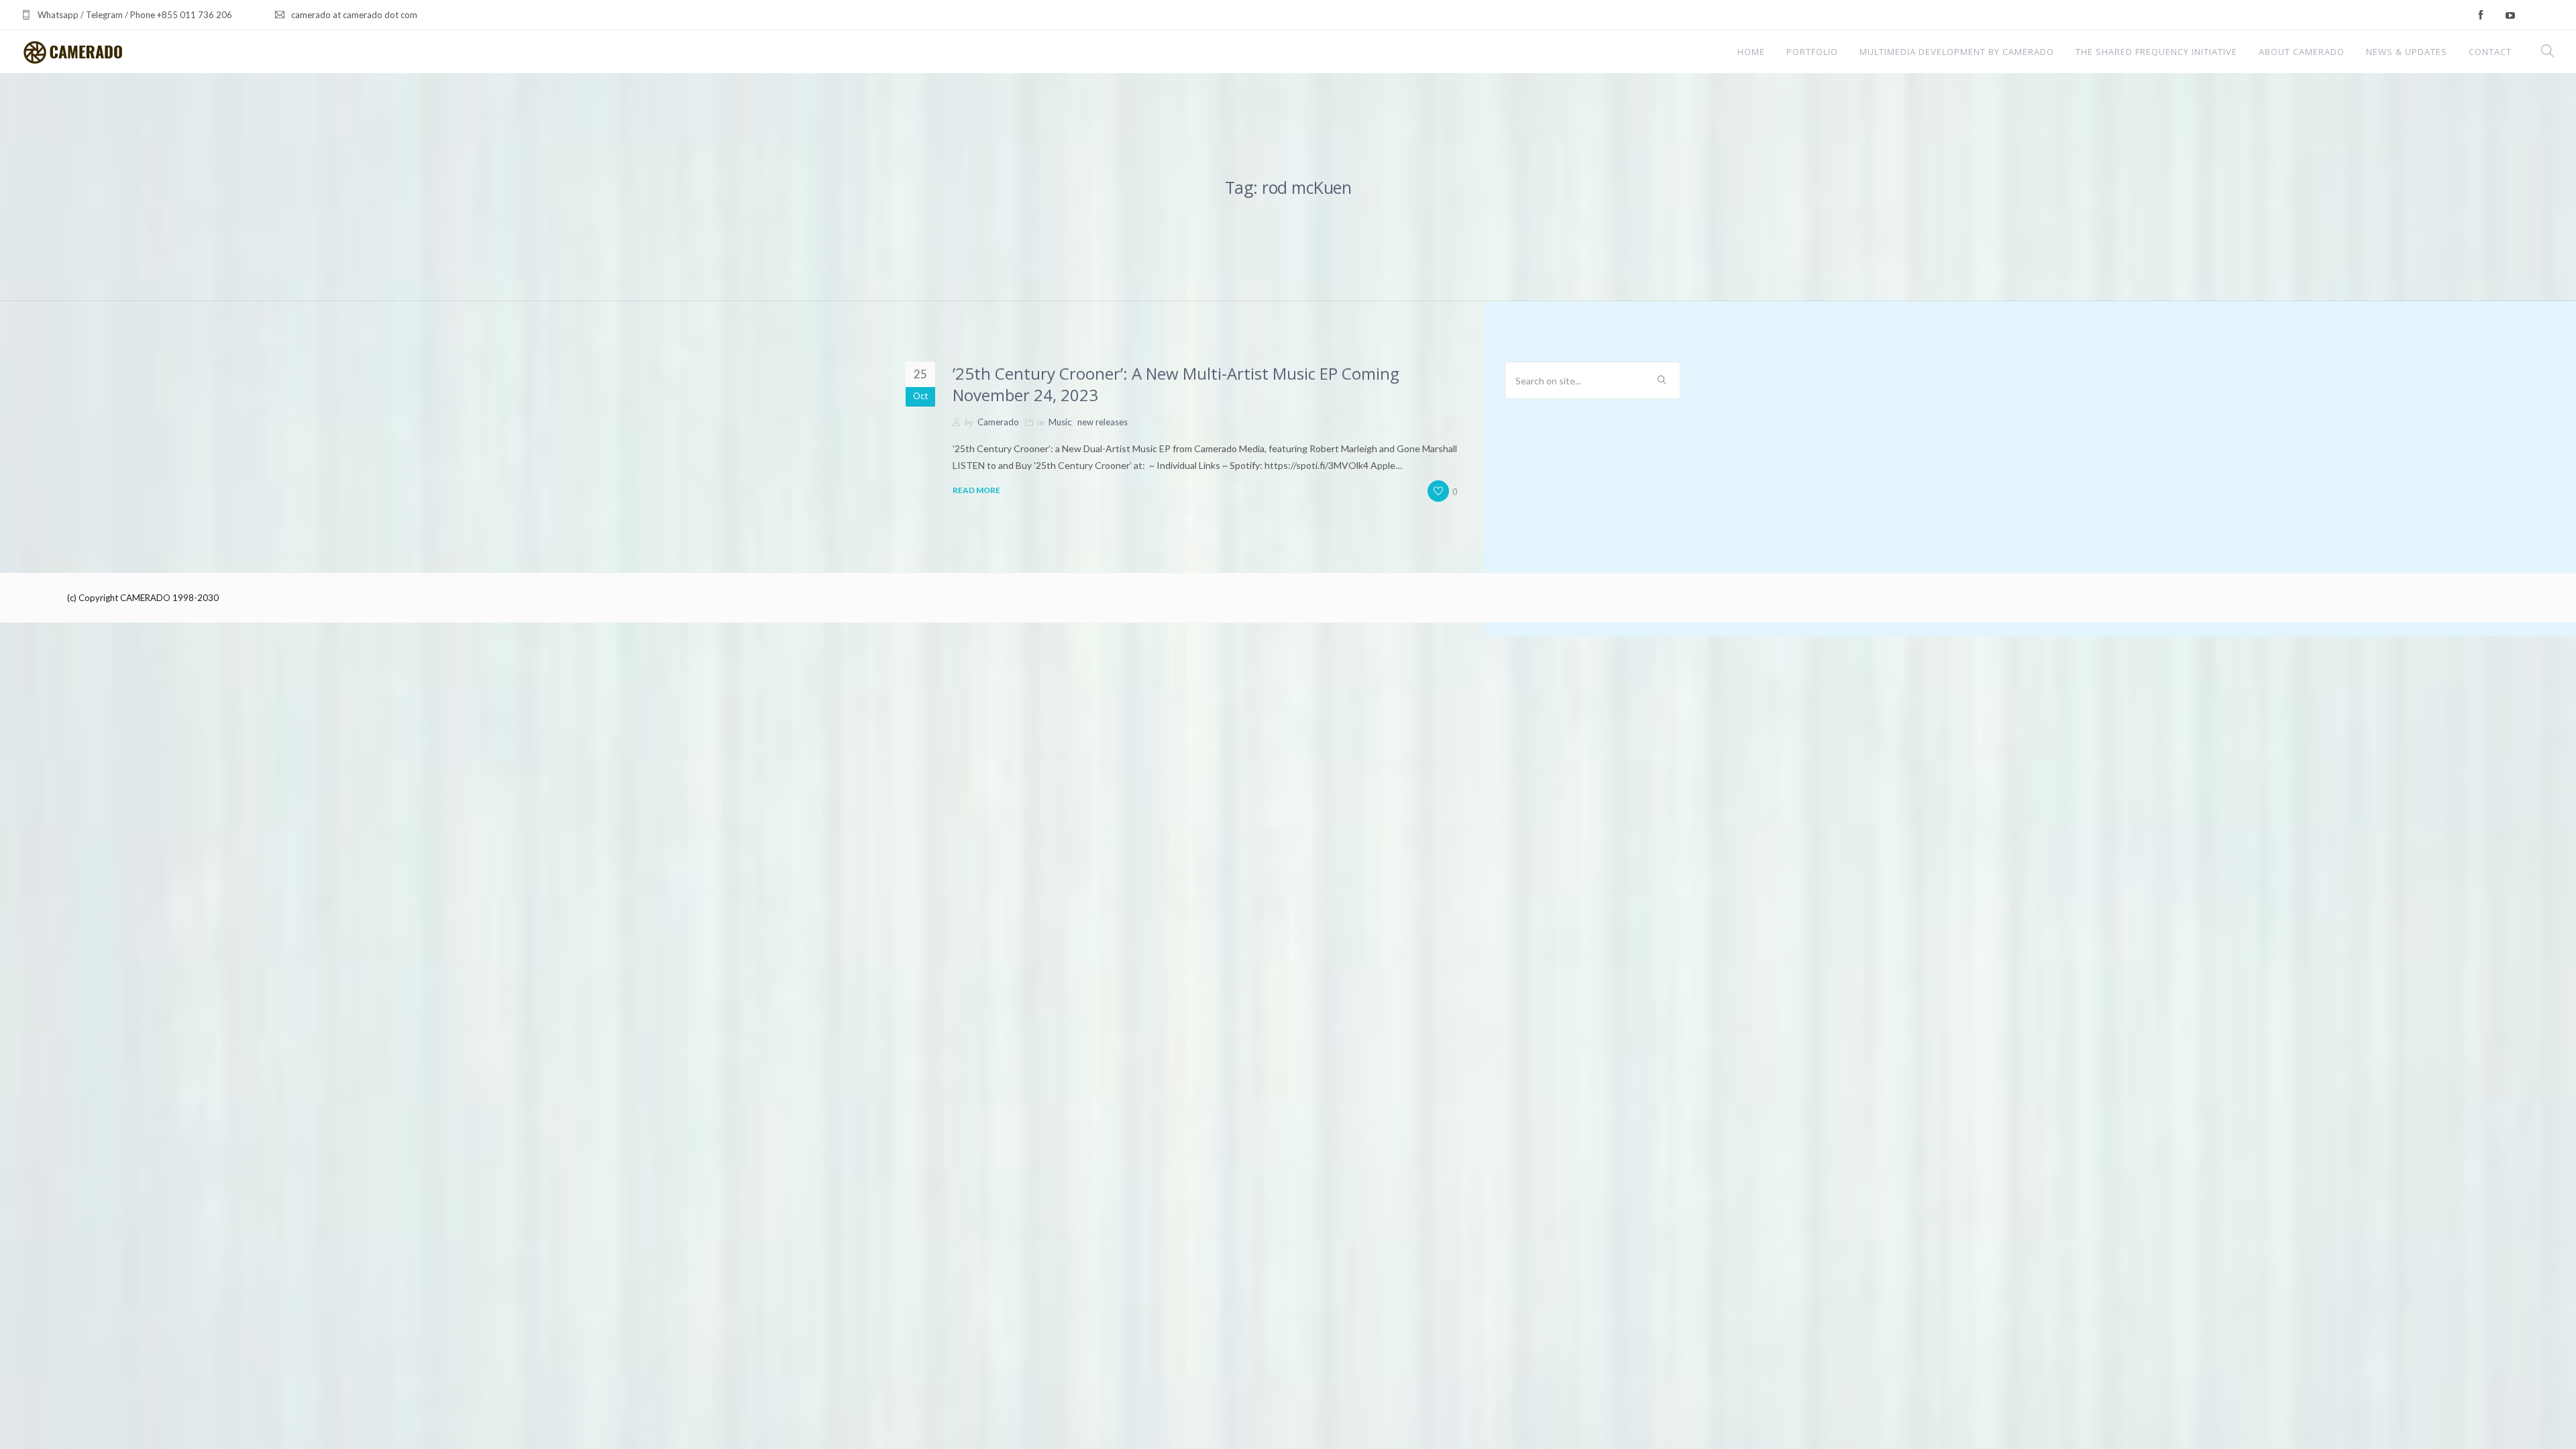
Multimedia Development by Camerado (1957, 52)
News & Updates (2407, 52)
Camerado (998, 422)
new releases (1103, 422)
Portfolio (1812, 52)
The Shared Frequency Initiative (2156, 52)
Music (1060, 422)
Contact (2490, 52)
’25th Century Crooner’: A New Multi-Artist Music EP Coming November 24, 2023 (1176, 384)
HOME (1751, 52)
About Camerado (2302, 52)
